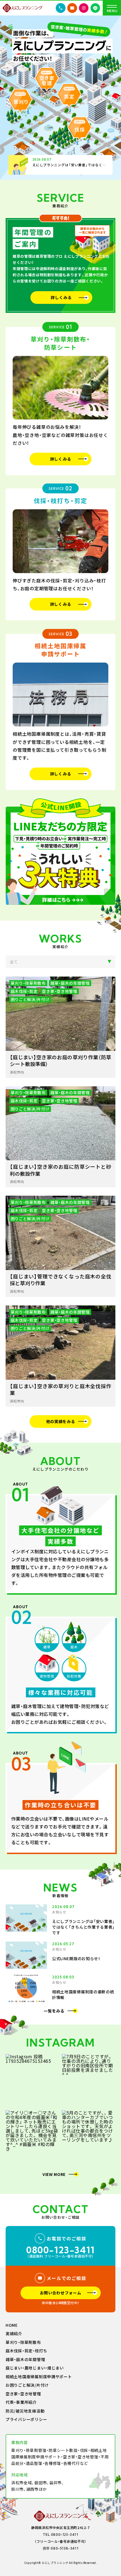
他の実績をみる (61, 1421)
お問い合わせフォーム (61, 2293)
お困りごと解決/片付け (27, 2385)
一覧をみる (54, 2011)
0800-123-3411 (60, 2250)
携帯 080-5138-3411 (61, 2548)
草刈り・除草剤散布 (23, 2342)
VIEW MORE (54, 2174)
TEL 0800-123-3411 (60, 2535)
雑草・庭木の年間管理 (25, 2360)
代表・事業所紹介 (21, 2402)
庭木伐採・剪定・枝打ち (26, 2351)
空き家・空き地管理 (23, 2394)
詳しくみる (61, 297)
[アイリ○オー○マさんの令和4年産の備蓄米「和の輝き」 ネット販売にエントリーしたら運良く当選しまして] (32, 2137)
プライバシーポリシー (26, 2420)
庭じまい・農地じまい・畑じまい (35, 2368)
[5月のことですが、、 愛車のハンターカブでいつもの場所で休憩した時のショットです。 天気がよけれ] (89, 2137)
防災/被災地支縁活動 (25, 2411)
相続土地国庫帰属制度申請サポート (39, 2377)
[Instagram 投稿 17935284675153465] (32, 2081)
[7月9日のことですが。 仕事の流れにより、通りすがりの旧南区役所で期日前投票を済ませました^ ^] (89, 2081)
